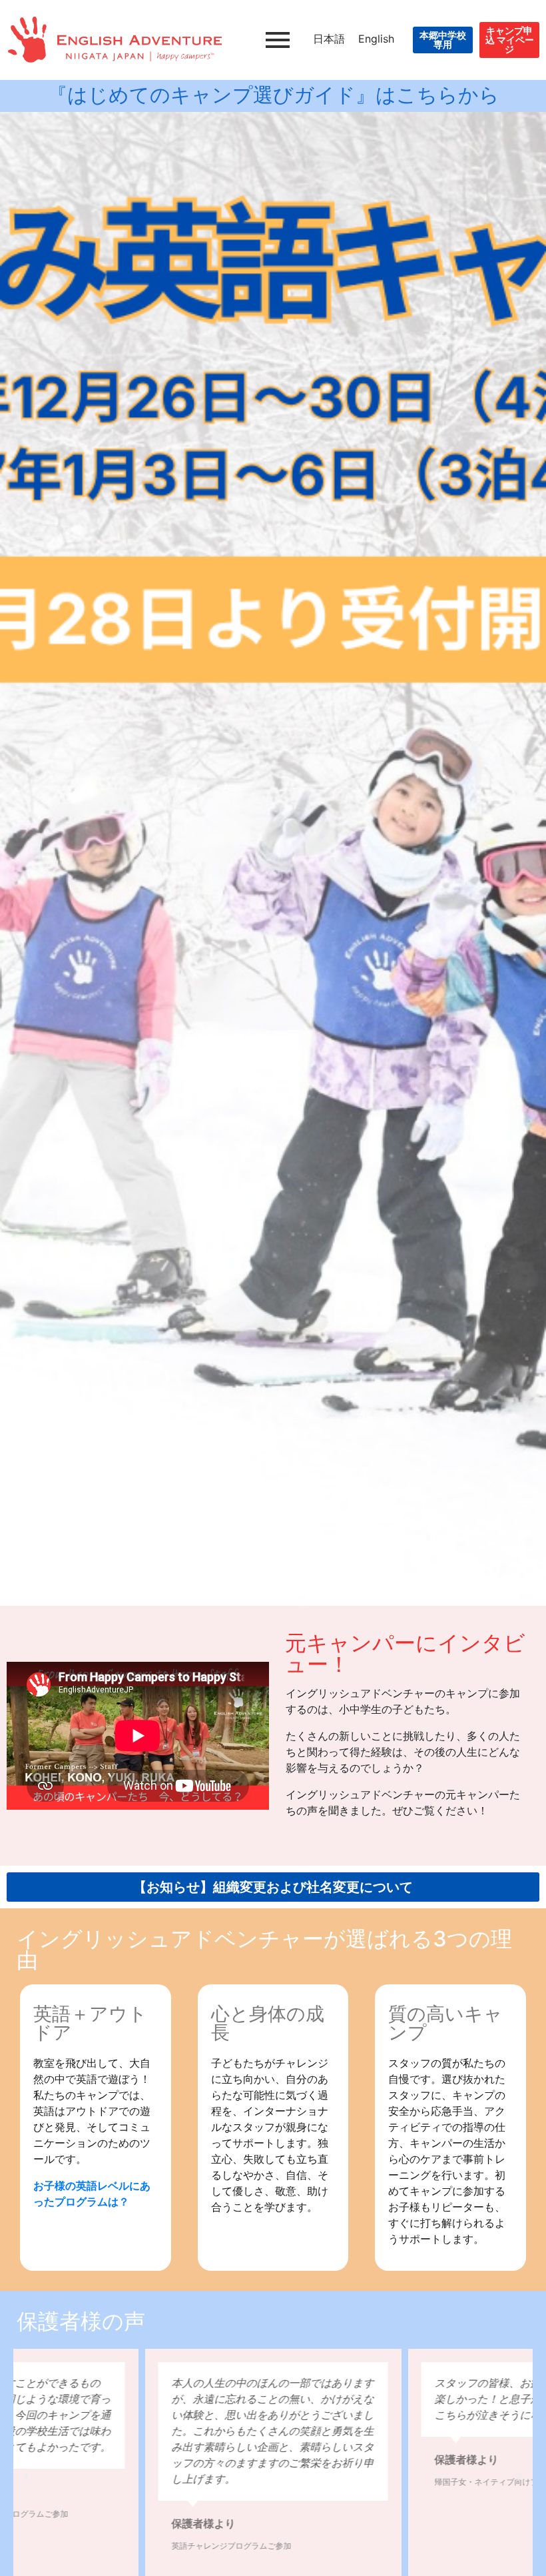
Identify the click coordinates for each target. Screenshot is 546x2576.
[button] (27, 2476)
